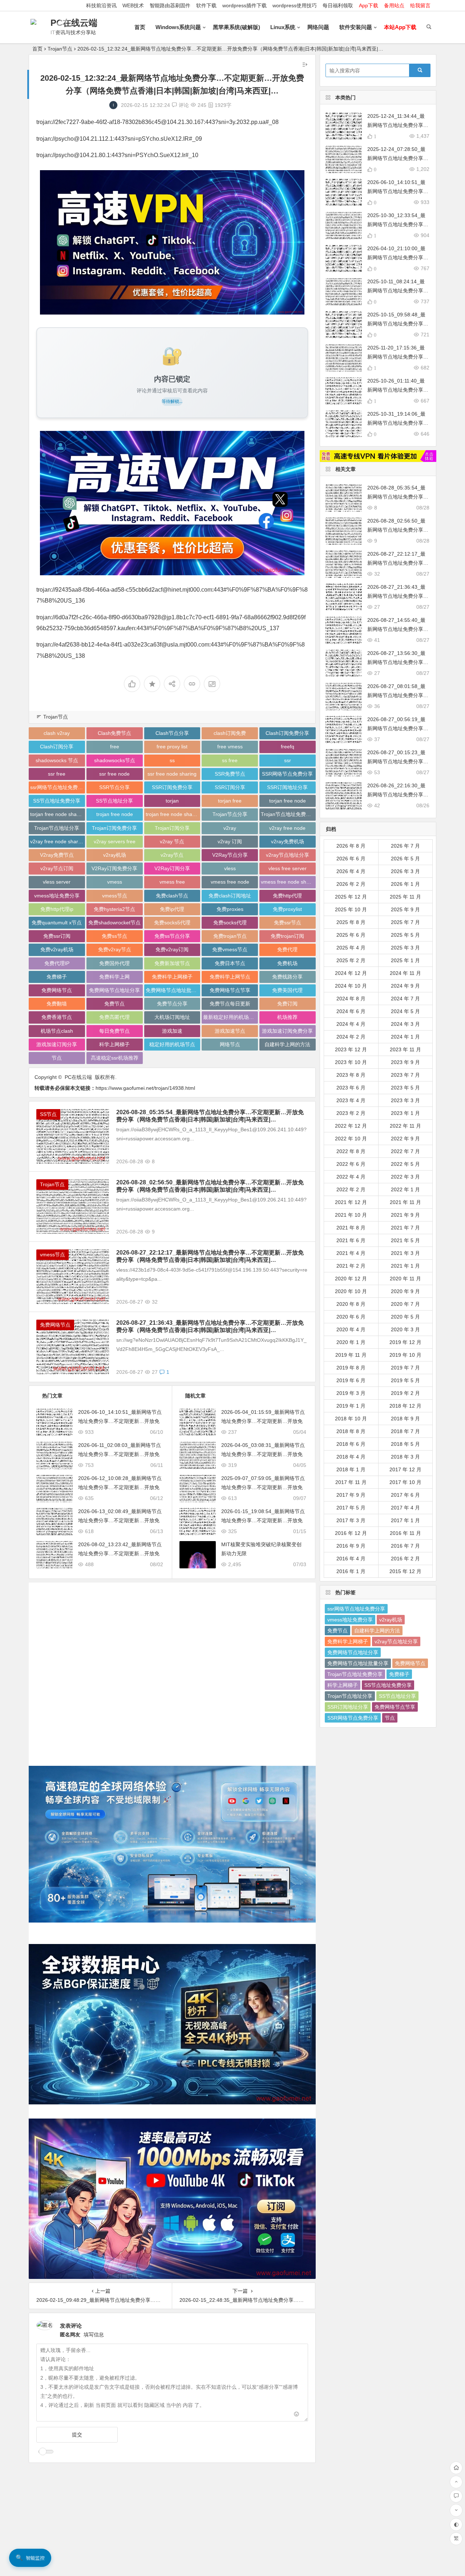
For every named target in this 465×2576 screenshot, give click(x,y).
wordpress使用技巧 (295, 5)
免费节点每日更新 (230, 1004)
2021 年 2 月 (351, 1266)
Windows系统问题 (178, 27)
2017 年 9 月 (351, 1495)
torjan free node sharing (58, 814)
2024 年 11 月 (405, 973)
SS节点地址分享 (114, 801)
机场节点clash (57, 1031)
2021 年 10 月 (351, 1215)
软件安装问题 (356, 27)
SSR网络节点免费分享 (287, 774)
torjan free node (288, 801)
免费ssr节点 (288, 923)
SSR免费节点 (230, 774)
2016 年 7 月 (405, 1546)
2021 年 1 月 (405, 1266)
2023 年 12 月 (351, 1049)
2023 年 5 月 (405, 1088)
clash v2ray (57, 733)
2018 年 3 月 (405, 1457)
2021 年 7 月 (405, 1228)
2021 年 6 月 (351, 1240)
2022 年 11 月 (405, 1126)
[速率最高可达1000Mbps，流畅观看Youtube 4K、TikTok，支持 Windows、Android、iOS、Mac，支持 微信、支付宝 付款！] (172, 242)
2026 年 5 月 (405, 859)
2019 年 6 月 (351, 1380)
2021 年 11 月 (405, 1202)
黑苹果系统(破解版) (236, 27)
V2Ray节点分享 (230, 855)
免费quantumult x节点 (57, 923)
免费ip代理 (172, 909)
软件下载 (206, 5)
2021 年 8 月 (351, 1228)
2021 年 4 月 (351, 1253)
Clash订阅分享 (57, 747)
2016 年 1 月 (351, 1571)
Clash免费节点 (114, 733)
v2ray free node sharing (58, 841)
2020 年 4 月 (351, 1329)
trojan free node (115, 814)
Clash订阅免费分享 (287, 733)
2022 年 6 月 (351, 1164)
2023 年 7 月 (405, 1075)
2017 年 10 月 (405, 1482)
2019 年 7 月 (405, 1368)
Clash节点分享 (172, 733)
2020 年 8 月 (351, 1304)
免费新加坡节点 (172, 963)
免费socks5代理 (172, 923)
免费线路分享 (287, 977)
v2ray (230, 828)
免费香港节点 (57, 1017)
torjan (172, 801)
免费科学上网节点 (230, 977)
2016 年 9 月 (351, 1546)
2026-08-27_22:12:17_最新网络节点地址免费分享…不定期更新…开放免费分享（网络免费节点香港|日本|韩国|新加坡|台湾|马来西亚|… (210, 1256)
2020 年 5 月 (405, 1317)
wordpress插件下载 (244, 5)
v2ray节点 (172, 855)
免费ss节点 (114, 936)
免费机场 (287, 963)
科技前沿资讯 (101, 5)
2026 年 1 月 (405, 884)
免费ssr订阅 (57, 936)
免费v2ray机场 (57, 949)
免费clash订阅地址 (230, 896)
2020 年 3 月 (405, 1329)
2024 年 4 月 (351, 1024)
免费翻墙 (57, 1004)
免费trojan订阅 (287, 936)
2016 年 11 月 (405, 1533)
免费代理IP (57, 963)
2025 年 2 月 (351, 960)
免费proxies (230, 909)
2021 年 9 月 (405, 1215)
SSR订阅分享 (230, 787)
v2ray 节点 (172, 841)
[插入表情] (297, 2415)
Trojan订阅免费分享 (114, 828)
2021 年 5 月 (405, 1240)
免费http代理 (287, 896)
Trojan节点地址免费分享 (288, 814)
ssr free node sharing (172, 774)
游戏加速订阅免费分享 (287, 1031)
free (115, 747)
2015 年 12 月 (405, 1571)
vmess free (172, 882)
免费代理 (287, 949)
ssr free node (114, 774)
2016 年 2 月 (405, 1559)
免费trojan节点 (230, 936)
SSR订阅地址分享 (287, 787)
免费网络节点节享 (230, 990)
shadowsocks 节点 (57, 760)
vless (230, 868)
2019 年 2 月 (405, 1393)
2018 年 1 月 (351, 1469)
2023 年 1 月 (405, 1113)
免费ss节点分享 (172, 936)
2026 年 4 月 (351, 871)
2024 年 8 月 (351, 999)
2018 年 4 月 (351, 1457)
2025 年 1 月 (405, 960)
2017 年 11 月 (351, 1482)
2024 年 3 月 (405, 1024)
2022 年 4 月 (351, 1177)
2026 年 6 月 (351, 859)
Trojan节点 (60, 49)
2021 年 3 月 (405, 1253)
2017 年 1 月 (405, 1520)
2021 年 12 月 (351, 1202)
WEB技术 (133, 5)
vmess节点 (115, 896)
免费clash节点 (172, 896)
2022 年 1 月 (405, 1189)
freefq (288, 747)
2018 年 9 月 (405, 1419)
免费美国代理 (287, 990)
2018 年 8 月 (351, 1431)
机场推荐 (287, 1017)
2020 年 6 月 (351, 1317)
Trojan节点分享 (230, 814)
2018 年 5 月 (405, 1444)
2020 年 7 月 (405, 1304)
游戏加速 (172, 1031)
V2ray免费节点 (57, 855)
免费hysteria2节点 (114, 909)
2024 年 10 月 (351, 986)
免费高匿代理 (114, 1017)
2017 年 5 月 (351, 1508)
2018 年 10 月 (351, 1419)
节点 (57, 1058)
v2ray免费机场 (288, 841)
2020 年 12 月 (351, 1279)
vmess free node (230, 882)
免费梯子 (57, 977)
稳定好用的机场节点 (172, 1044)
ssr (288, 760)
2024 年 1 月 (405, 1037)
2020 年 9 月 (405, 1291)
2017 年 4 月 (405, 1508)
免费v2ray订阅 (172, 949)
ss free (230, 760)
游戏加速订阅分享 (57, 1044)
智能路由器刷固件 (170, 5)
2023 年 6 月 (351, 1088)
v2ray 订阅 (230, 841)
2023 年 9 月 (405, 1062)
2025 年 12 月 (351, 897)
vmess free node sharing (288, 882)
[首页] (456, 2468)
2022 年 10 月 (351, 1139)
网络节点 (230, 1044)
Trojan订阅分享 (172, 828)
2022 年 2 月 (351, 1189)
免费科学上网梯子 (172, 977)
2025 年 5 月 (405, 935)
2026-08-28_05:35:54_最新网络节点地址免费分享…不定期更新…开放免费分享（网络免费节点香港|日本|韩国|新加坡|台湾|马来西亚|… (210, 1116)
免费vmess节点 (230, 949)
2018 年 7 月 (405, 1431)
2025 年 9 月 (405, 909)
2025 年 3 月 (405, 948)
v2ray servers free (115, 841)
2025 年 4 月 (351, 948)
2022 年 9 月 (405, 1139)
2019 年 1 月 (351, 1406)
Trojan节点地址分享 (57, 828)
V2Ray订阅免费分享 (114, 868)
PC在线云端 (74, 23)
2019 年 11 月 (351, 1355)
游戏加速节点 (230, 1031)
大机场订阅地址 (172, 1017)
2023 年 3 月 (405, 1100)
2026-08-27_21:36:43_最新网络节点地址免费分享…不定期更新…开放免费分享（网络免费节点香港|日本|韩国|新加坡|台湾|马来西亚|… (210, 1326)
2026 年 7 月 (405, 846)
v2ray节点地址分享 (288, 855)
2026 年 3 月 (405, 871)
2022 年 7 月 (405, 1151)
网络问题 (318, 27)
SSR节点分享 (114, 787)
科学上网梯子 (114, 1044)
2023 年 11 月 (405, 1049)
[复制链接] (192, 684)
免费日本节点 (230, 963)
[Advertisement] (172, 1669)
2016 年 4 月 (351, 1559)
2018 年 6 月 (351, 1444)
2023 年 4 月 (351, 1100)
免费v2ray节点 (115, 949)
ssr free (57, 774)
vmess (115, 882)
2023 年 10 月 (351, 1062)
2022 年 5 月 (405, 1164)
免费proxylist (287, 909)
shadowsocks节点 (115, 760)
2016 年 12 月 (351, 1533)
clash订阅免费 (230, 733)
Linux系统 (283, 27)
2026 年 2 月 (351, 884)
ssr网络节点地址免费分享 (58, 787)
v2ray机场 (115, 855)
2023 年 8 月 (351, 1075)
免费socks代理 (230, 923)
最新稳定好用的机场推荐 (231, 1017)
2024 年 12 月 (351, 973)
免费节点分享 (172, 1004)
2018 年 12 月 (405, 1406)
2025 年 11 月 (405, 897)
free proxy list (172, 747)
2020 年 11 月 (405, 1279)
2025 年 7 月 (405, 922)
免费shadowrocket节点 (114, 923)
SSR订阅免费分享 (172, 787)
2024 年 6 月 (351, 1011)
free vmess (230, 747)
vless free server (288, 868)
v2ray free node (287, 828)
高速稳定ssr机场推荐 (115, 1058)
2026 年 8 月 (351, 846)
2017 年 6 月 (405, 1495)
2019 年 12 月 (405, 1342)
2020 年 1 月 (351, 1342)
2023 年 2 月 (351, 1113)
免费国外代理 (114, 963)
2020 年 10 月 (351, 1291)
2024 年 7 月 (405, 999)
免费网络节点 (57, 990)
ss (172, 760)
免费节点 (114, 1004)
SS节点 (48, 1114)
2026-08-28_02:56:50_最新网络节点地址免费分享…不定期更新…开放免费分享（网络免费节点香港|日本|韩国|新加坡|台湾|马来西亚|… (210, 1186)
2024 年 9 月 (405, 986)
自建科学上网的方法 (287, 1044)
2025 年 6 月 (351, 935)
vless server (57, 882)
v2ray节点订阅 (57, 868)
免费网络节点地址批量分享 (173, 990)
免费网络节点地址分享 (114, 990)
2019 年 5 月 (405, 1380)
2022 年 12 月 (351, 1126)
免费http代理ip (57, 909)
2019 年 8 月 (351, 1368)
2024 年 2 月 (351, 1037)
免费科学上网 (114, 977)
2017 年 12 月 (405, 1469)
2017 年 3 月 (351, 1520)
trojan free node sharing (173, 814)
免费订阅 (287, 1004)
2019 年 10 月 (405, 1355)
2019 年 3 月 (351, 1393)
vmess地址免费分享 (57, 896)
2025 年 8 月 (351, 922)
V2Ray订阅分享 (172, 868)
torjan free (230, 801)
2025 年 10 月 (351, 909)
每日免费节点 (114, 1031)
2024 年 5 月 (405, 1011)
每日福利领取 (338, 5)
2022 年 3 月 (405, 1177)
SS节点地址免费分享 (57, 801)
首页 (140, 27)
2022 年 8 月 (351, 1151)
